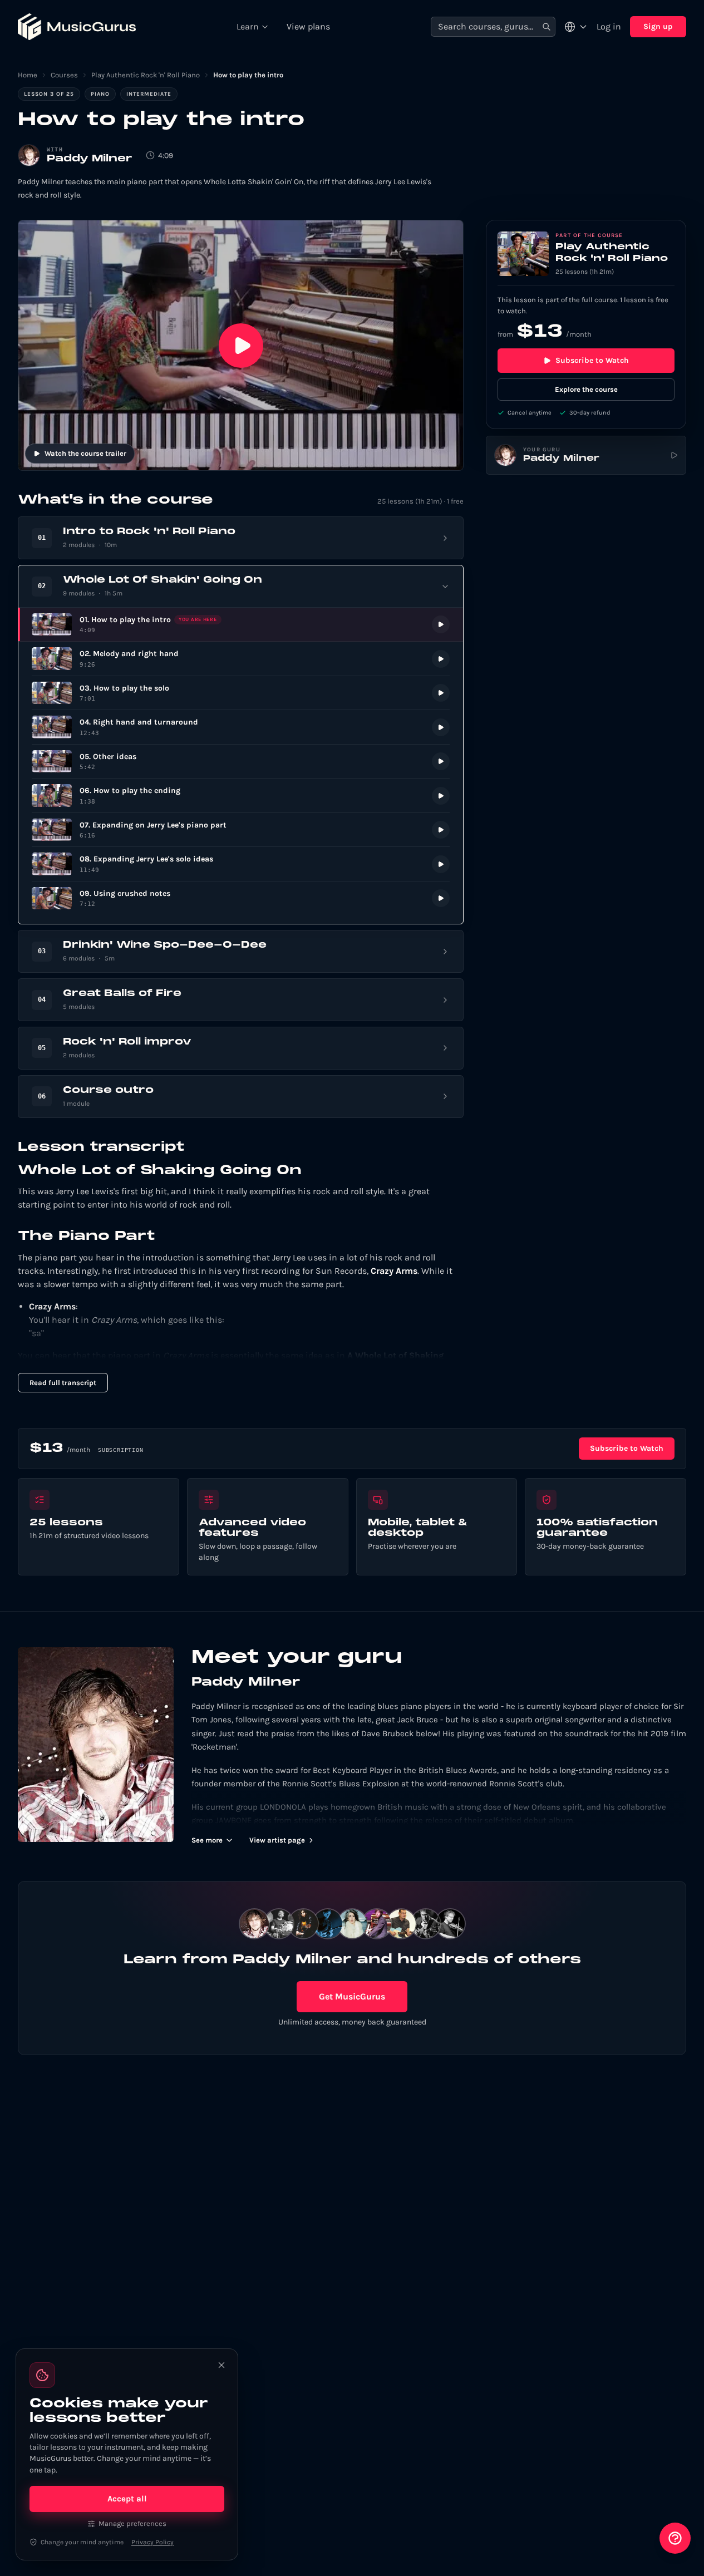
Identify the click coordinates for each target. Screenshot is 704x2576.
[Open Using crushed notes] (241, 898)
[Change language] (576, 27)
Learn (248, 26)
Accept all (127, 2499)
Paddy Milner (90, 159)
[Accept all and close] (221, 2365)
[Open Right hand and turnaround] (241, 727)
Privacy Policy (152, 2542)
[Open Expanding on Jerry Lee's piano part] (241, 830)
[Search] (547, 27)
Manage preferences (132, 2523)
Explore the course (586, 389)
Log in (609, 26)
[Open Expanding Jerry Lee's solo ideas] (241, 864)
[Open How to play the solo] (241, 693)
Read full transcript (63, 1383)
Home (28, 75)
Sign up (658, 26)
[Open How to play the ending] (241, 796)
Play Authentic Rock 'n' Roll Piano (146, 75)
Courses (64, 75)
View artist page (277, 1840)
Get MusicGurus (352, 1996)
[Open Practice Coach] (675, 2538)
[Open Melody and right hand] (241, 659)
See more (207, 1840)
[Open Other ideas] (241, 762)
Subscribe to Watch (592, 360)
